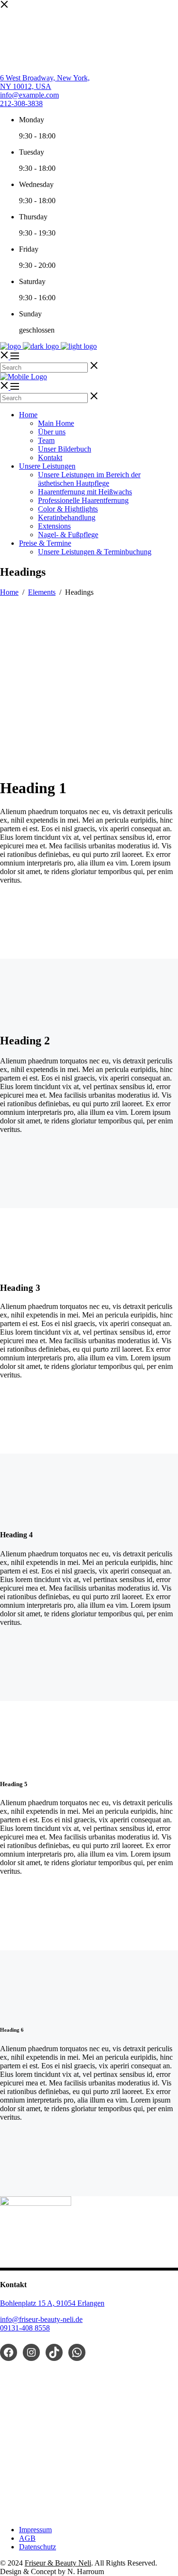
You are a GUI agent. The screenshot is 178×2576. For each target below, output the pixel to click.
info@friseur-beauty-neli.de (41, 2319)
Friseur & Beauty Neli (58, 2563)
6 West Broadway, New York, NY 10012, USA (45, 82)
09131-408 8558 (25, 2328)
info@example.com (29, 95)
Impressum (35, 2530)
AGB (27, 2538)
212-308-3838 (21, 103)
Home (9, 592)
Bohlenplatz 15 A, (28, 2303)
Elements (42, 592)
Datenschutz (37, 2547)
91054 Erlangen (80, 2303)
